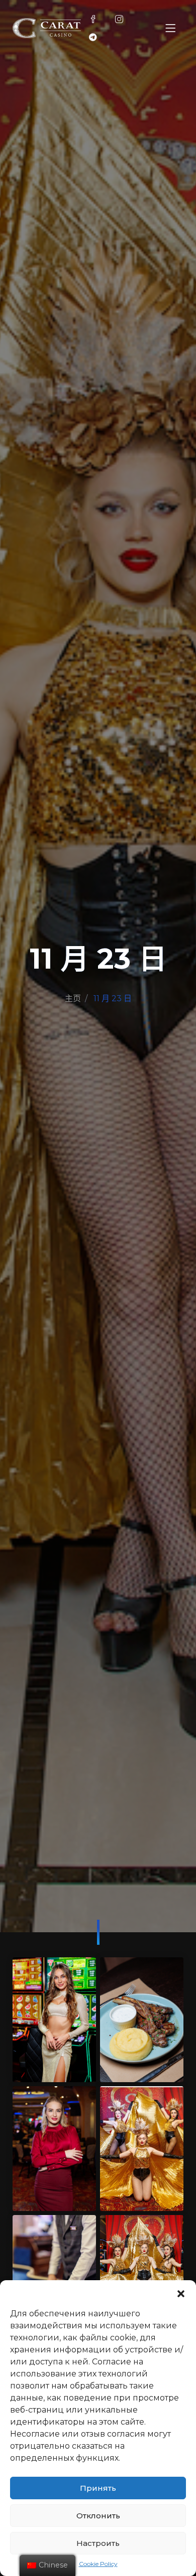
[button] (181, 2293)
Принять (98, 2488)
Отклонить (98, 2516)
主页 (73, 998)
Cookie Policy (98, 2564)
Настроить (98, 2543)
